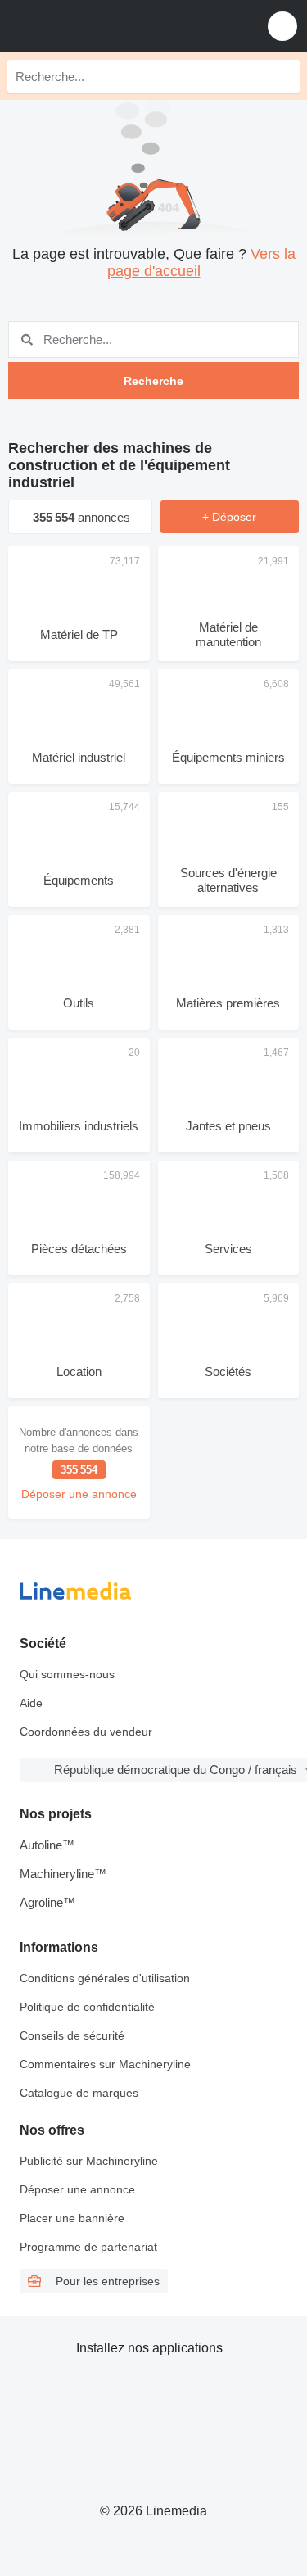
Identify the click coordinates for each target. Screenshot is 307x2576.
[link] (79, 1462)
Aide (31, 1703)
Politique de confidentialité (87, 2007)
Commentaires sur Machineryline (105, 2064)
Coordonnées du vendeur (86, 1732)
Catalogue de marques (79, 2093)
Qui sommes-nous (67, 1674)
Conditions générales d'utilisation (105, 1978)
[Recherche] (283, 76)
